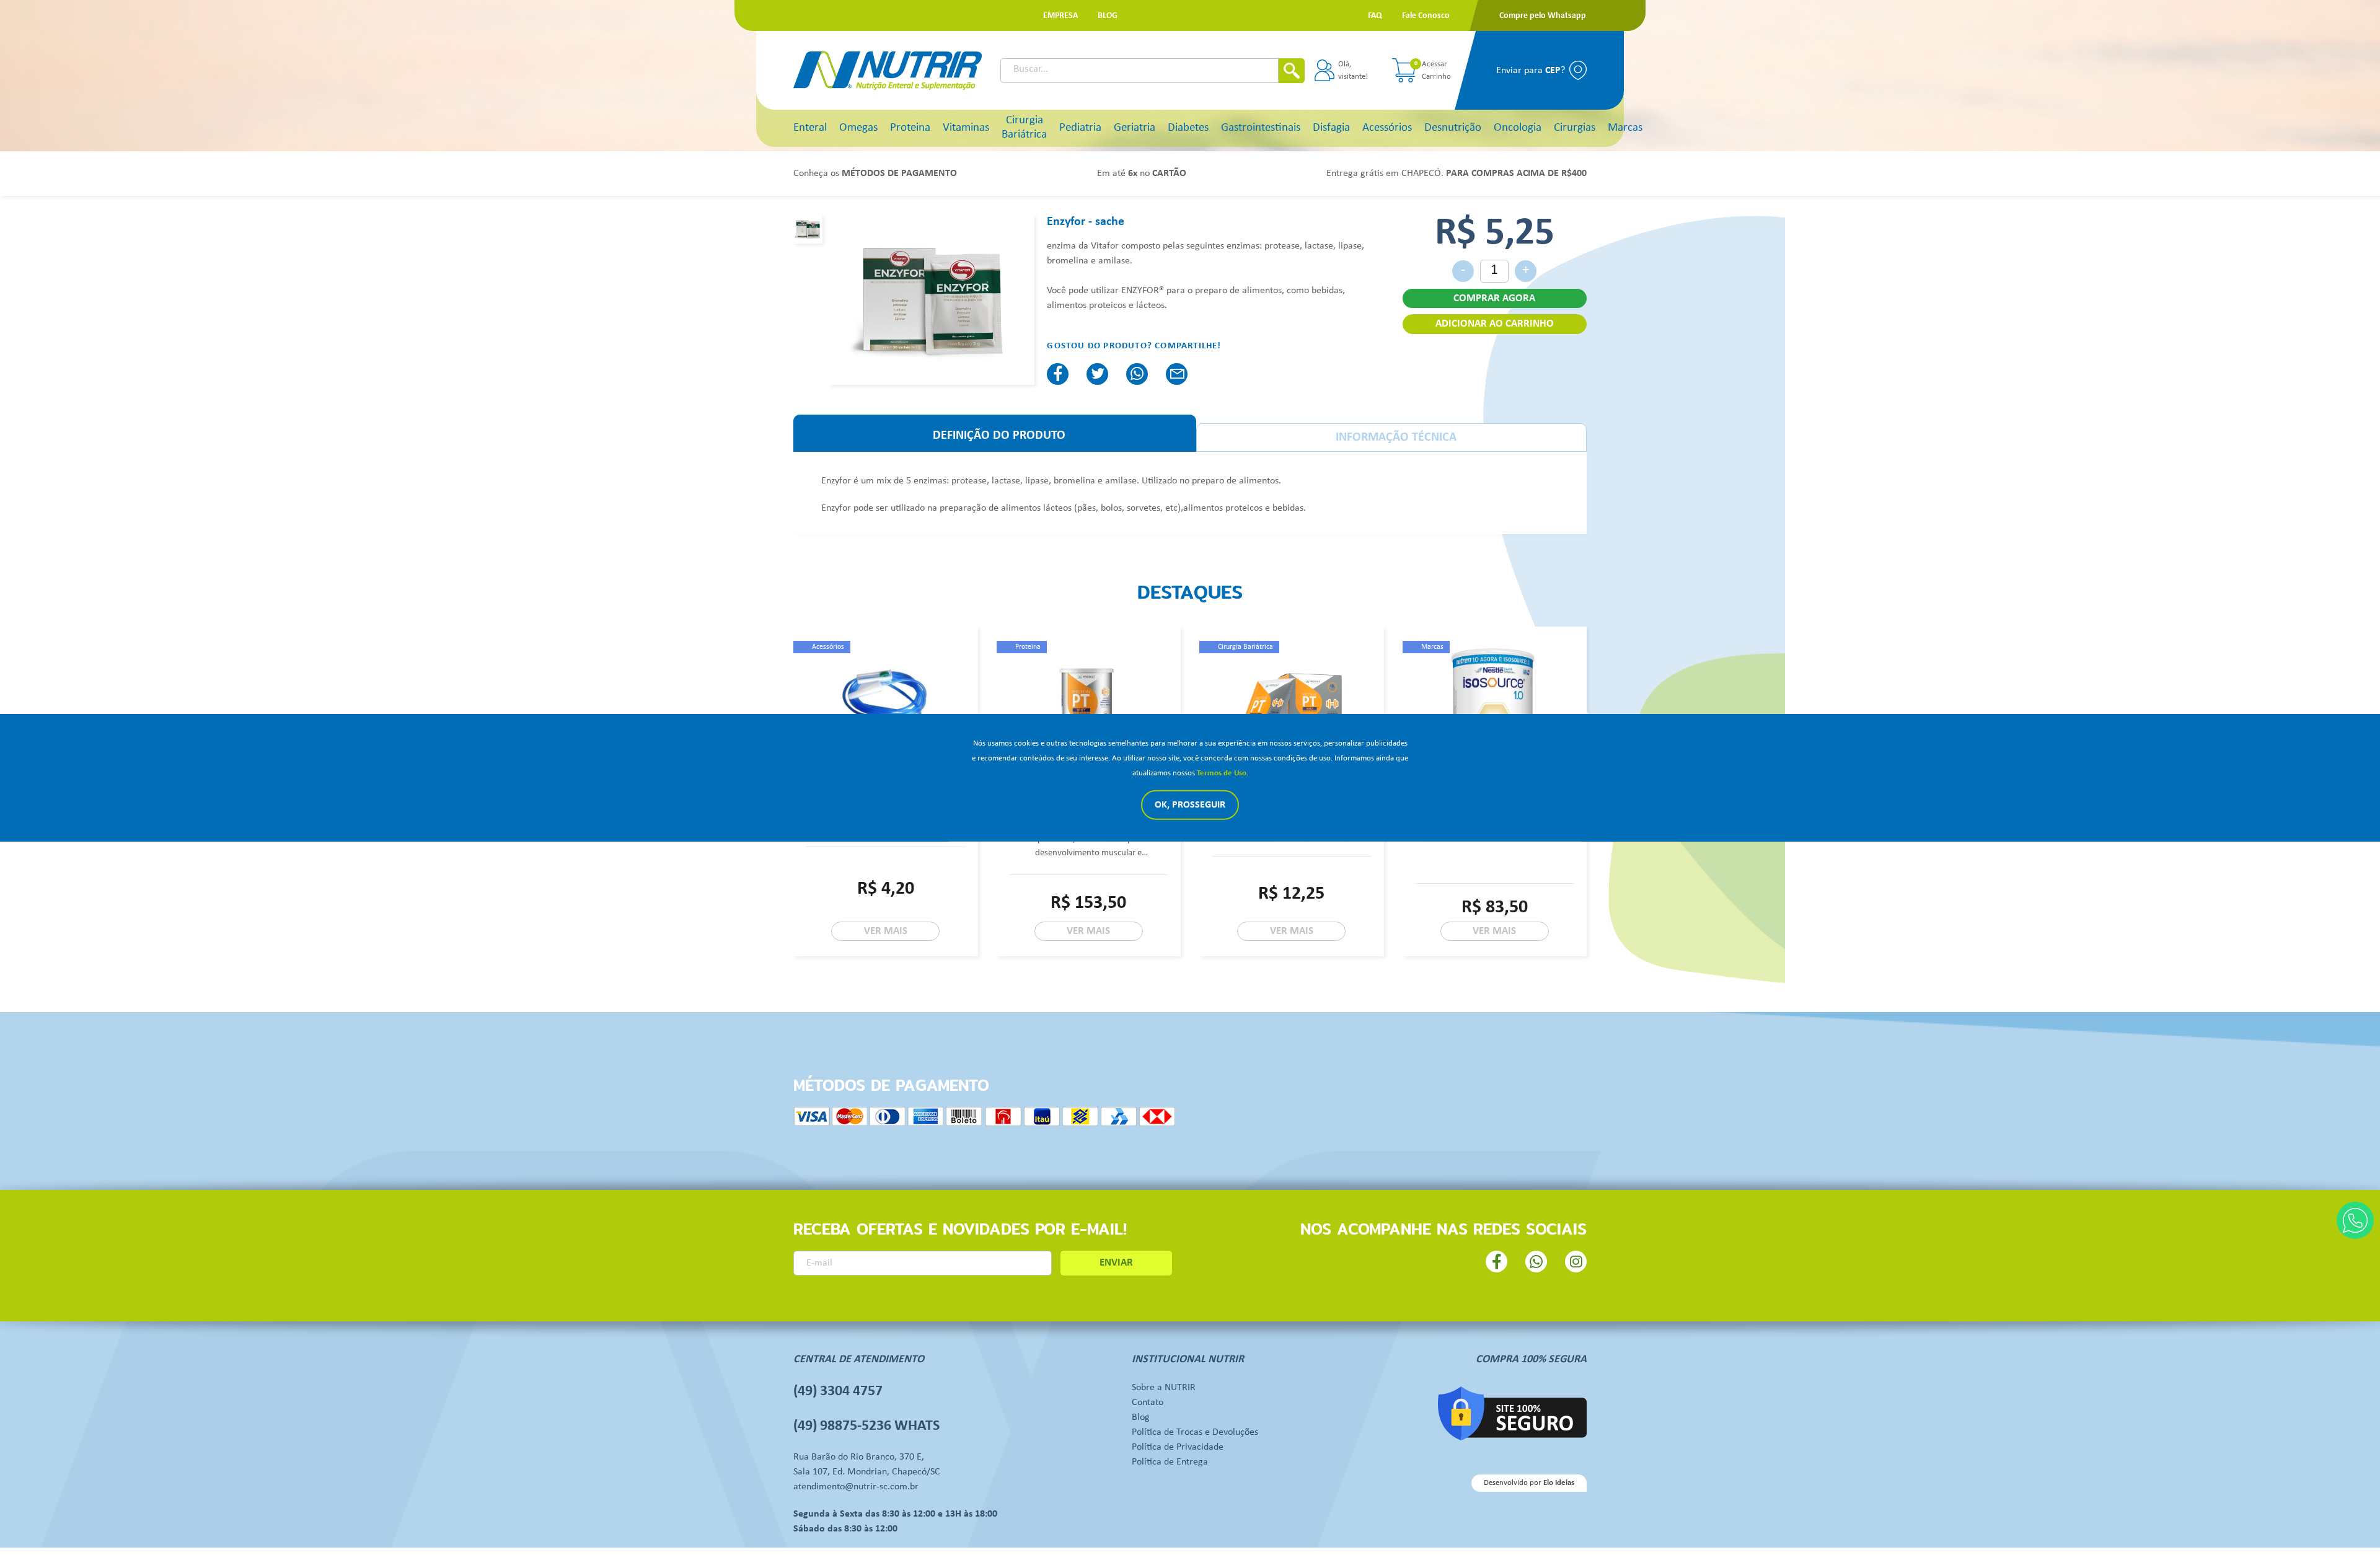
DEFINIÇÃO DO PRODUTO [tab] (999, 436)
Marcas (1625, 128)
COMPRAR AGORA (1494, 298)
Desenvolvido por (1529, 1483)
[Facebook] (1058, 374)
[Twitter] (1097, 374)
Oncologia (1518, 128)
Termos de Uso (1222, 773)
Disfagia (1331, 128)
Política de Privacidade (1178, 1447)
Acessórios (1387, 128)
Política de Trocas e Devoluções (1195, 1432)
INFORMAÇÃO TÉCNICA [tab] (1396, 438)
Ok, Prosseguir (1190, 805)
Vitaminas (966, 128)
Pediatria (1080, 128)
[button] (1060, 16)
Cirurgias (1575, 128)
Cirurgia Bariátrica (1024, 128)
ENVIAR (1116, 1263)
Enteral (810, 128)
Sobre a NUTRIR (1164, 1388)
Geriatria (1135, 128)
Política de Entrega (1170, 1462)
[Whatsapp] (2355, 1220)
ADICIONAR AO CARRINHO (1495, 324)
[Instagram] (1576, 1262)
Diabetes (1188, 128)
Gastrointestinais (1261, 128)
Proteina (910, 128)
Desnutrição (1453, 128)
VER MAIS (886, 931)
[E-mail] (1177, 374)
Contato (1148, 1403)
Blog (1141, 1417)
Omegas (858, 128)
